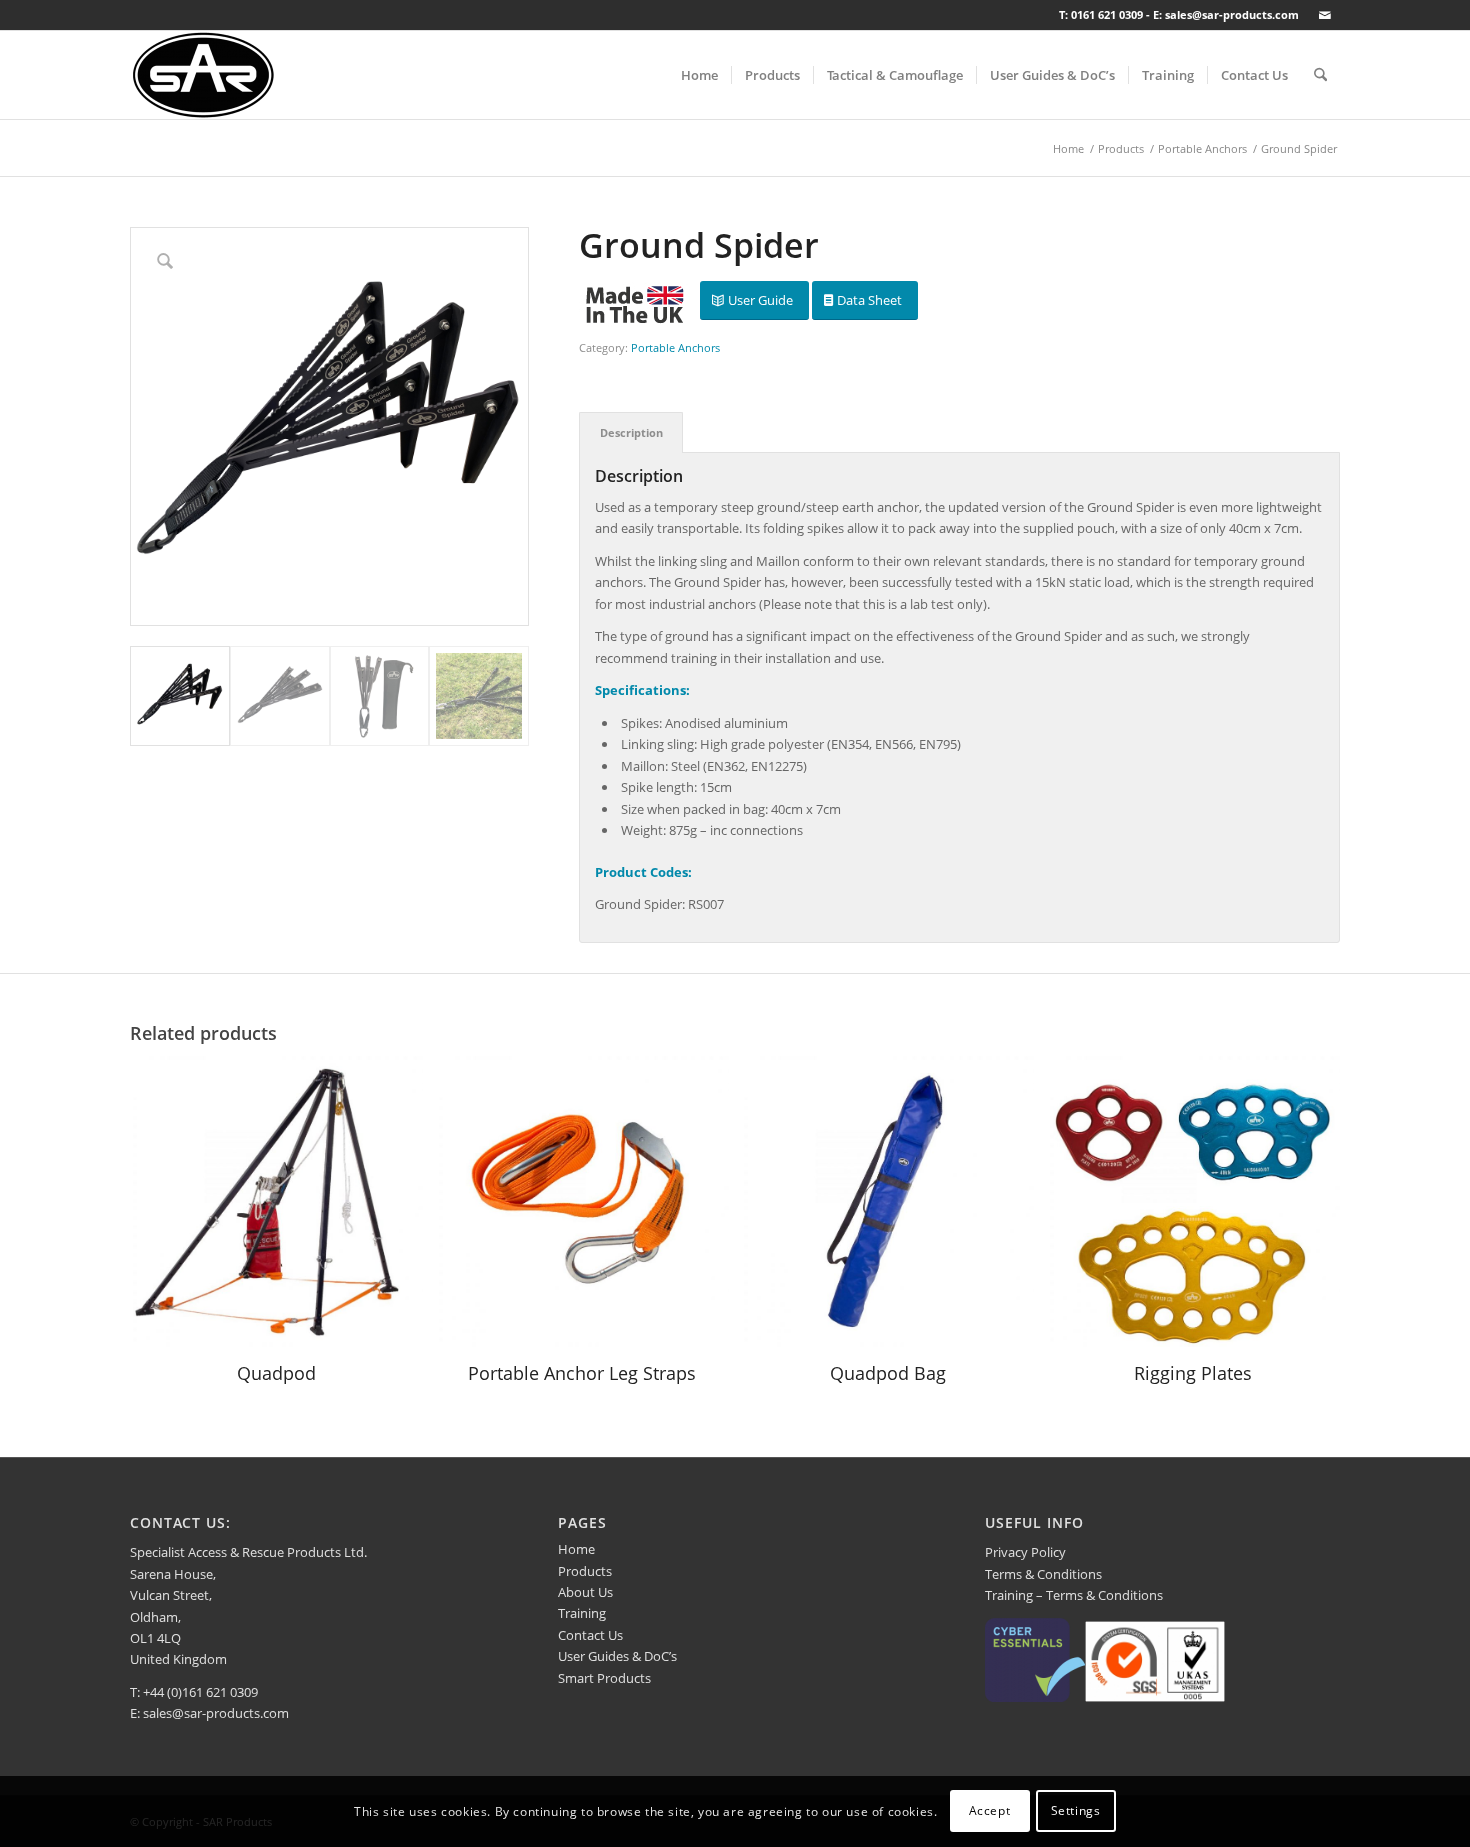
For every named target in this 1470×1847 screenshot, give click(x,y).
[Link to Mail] (1325, 15)
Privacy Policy (1025, 1552)
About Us (585, 1592)
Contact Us (590, 1635)
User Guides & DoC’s (617, 1656)
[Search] (1320, 75)
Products (585, 1571)
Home (576, 1549)
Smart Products (604, 1678)
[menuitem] (699, 75)
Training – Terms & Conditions (1074, 1595)
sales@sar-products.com (216, 1713)
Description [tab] (631, 432)
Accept (990, 1811)
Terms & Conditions (1043, 1574)
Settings (1076, 1811)
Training (582, 1613)
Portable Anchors (675, 347)
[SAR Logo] (203, 75)
